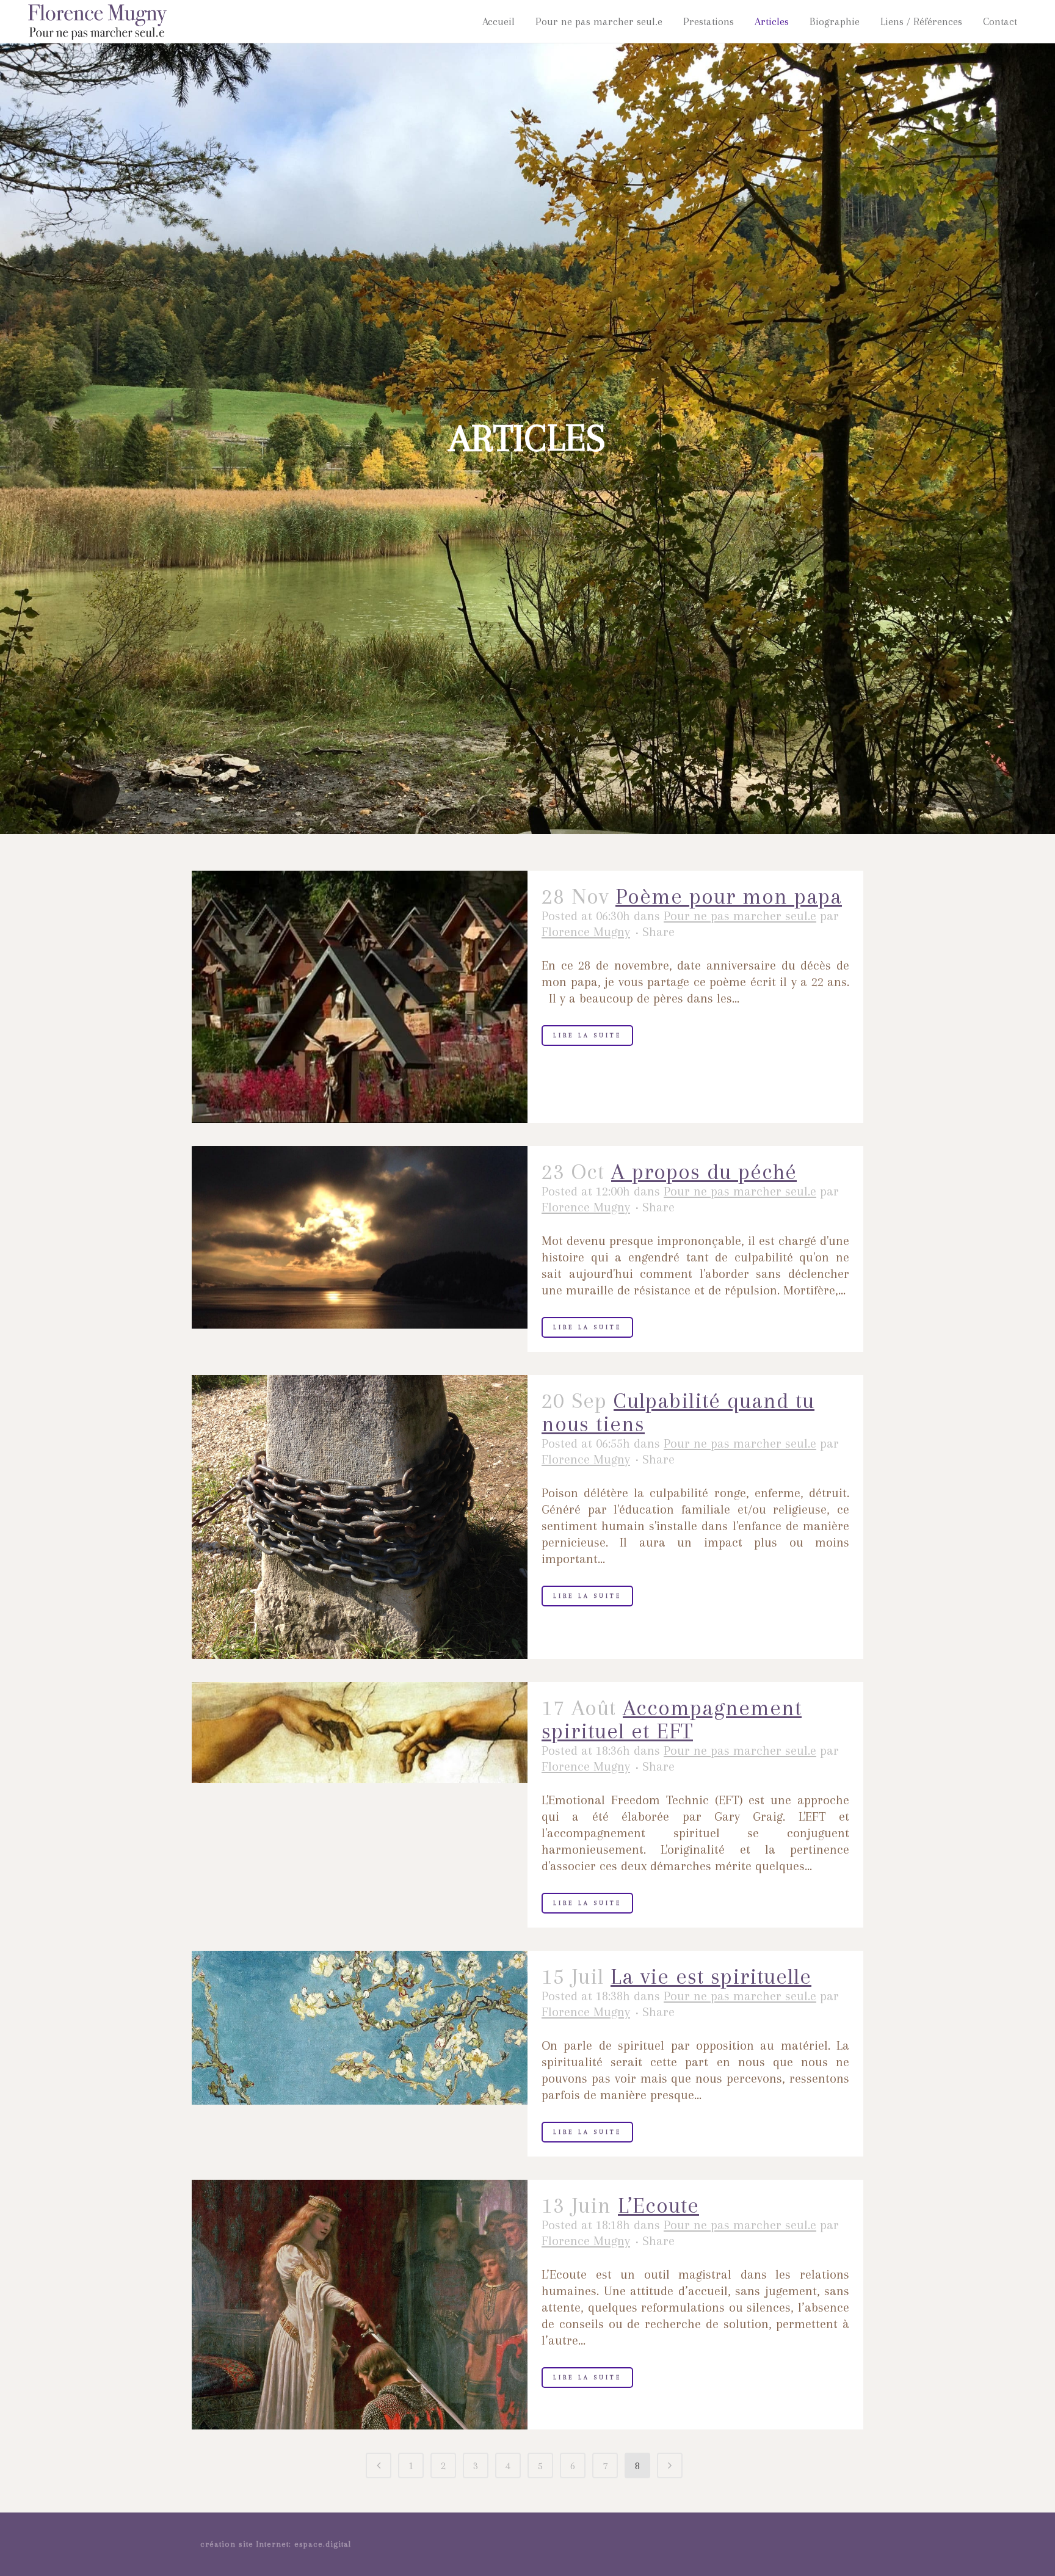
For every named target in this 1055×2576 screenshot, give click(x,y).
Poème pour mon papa (729, 896)
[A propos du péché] (360, 1238)
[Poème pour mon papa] (360, 997)
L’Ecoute (658, 2205)
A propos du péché (704, 1172)
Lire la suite (587, 1035)
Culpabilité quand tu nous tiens (678, 1412)
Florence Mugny (586, 932)
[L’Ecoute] (360, 2305)
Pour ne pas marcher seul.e (740, 916)
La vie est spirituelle (711, 1976)
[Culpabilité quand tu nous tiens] (360, 1517)
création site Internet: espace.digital (276, 2544)
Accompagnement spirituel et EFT (672, 1719)
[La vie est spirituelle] (360, 2028)
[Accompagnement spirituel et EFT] (360, 1732)
